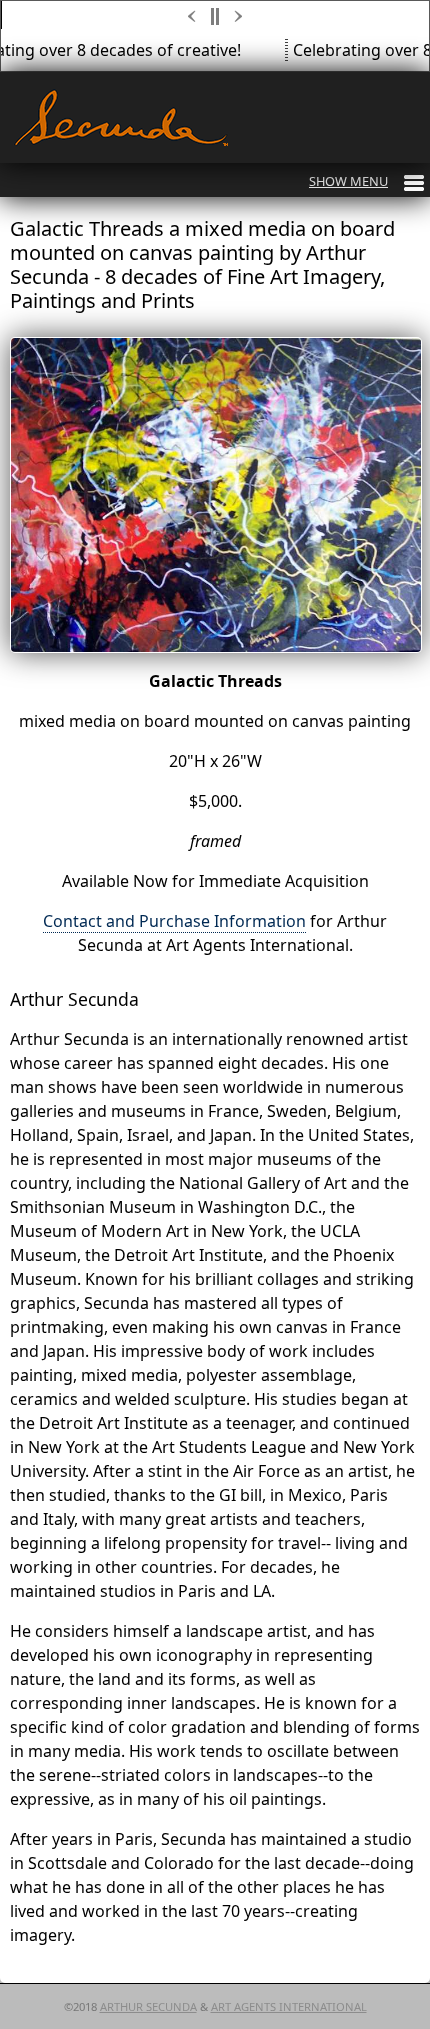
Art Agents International (289, 2006)
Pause (216, 16)
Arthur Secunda (148, 2006)
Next (240, 16)
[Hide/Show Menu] (366, 181)
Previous (192, 16)
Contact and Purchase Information (174, 921)
